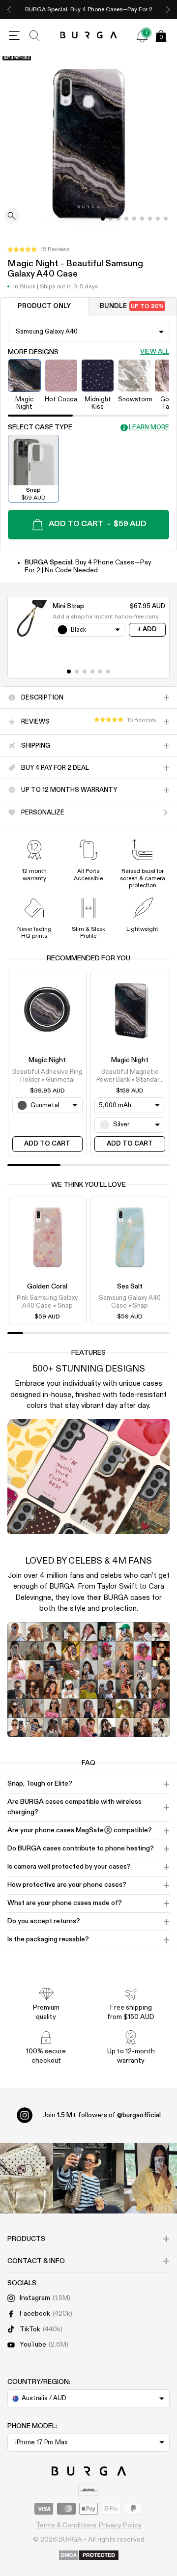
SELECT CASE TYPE (40, 427)
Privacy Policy (120, 2525)
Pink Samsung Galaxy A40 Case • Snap (47, 1302)
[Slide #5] (142, 219)
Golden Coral (47, 1287)
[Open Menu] (14, 36)
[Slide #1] (111, 219)
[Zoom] (12, 217)
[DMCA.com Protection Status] (89, 2556)
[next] (168, 10)
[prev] (9, 10)
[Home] (89, 36)
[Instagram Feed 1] (88, 2178)
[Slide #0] (103, 219)
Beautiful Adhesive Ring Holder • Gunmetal (47, 1076)
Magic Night (47, 1060)
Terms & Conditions (66, 2525)
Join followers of (102, 2115)
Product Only (44, 306)
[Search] (35, 36)
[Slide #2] (118, 219)
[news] (142, 36)
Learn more (149, 428)
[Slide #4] (134, 219)
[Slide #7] (158, 219)
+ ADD (147, 630)
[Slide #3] (126, 219)
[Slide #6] (150, 219)
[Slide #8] (166, 219)
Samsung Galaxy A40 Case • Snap (130, 1302)
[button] (38, 250)
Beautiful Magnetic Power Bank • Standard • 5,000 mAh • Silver (130, 1077)
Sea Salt (130, 1287)
